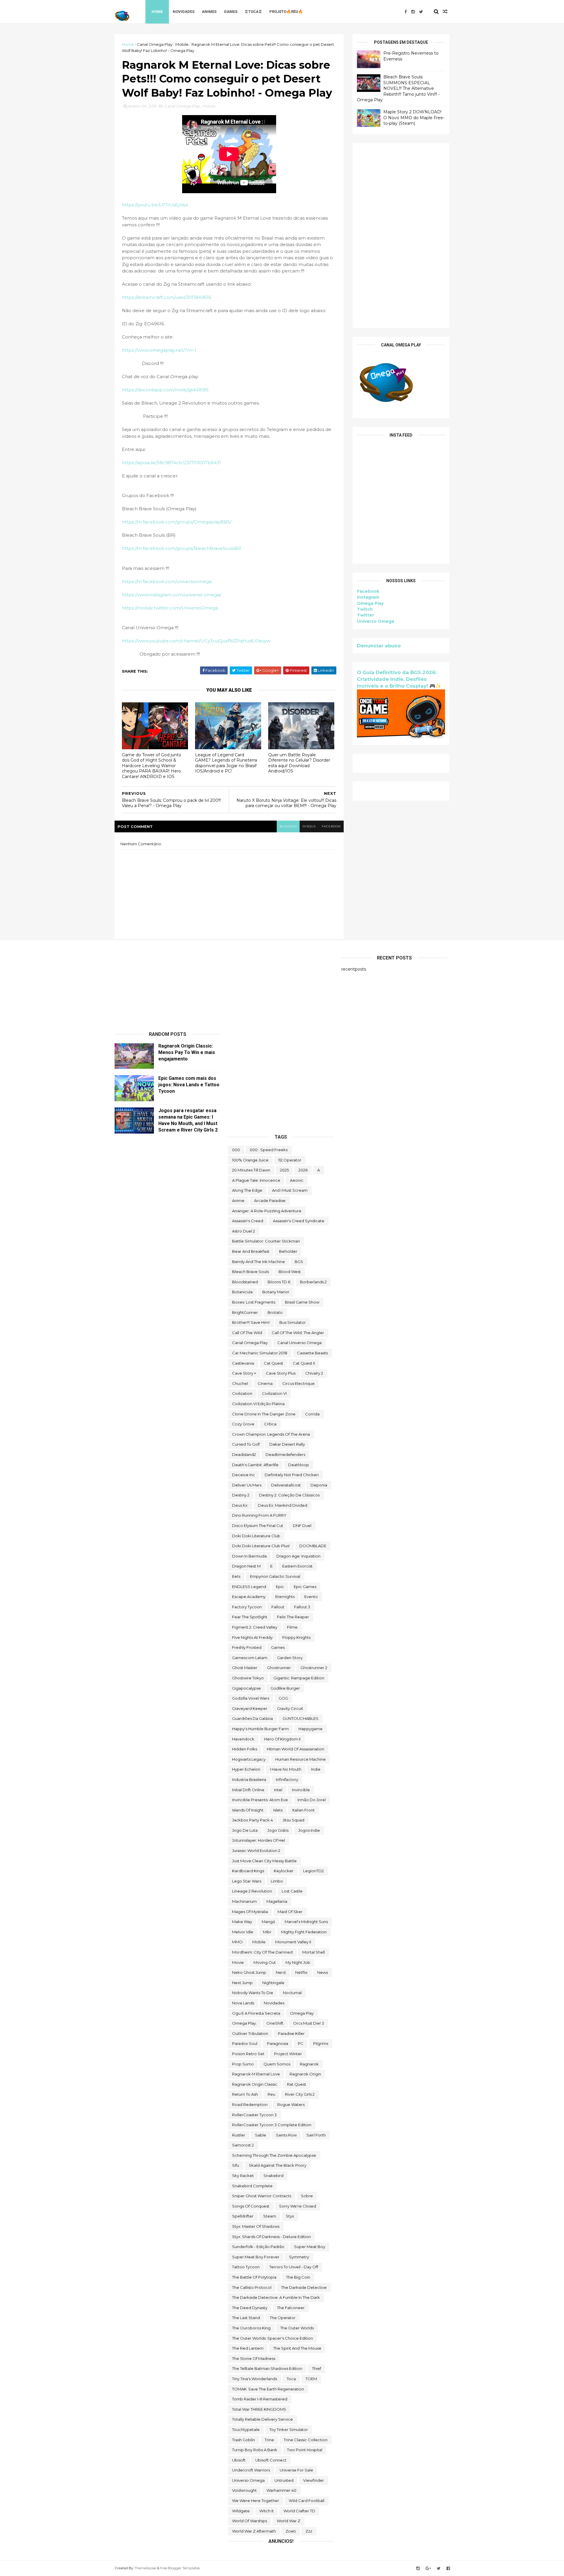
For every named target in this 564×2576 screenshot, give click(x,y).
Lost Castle (292, 1891)
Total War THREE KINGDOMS (259, 2409)
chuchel (240, 1383)
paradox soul (245, 2043)
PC (301, 2043)
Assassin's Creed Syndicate (299, 1221)
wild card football (307, 2501)
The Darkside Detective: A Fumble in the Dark (276, 2297)
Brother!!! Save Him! (251, 1322)
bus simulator (293, 1322)
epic (280, 1587)
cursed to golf (246, 1444)
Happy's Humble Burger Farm (260, 1729)
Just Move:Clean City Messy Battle (264, 1861)
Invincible (301, 1790)
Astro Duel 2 (244, 1231)
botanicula (242, 1292)
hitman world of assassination (296, 1749)
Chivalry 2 (314, 1373)
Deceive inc (244, 1475)
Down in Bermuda (249, 1556)
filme (292, 1627)
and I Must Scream (290, 1190)
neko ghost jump (249, 1972)
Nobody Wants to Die (253, 1993)
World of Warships (250, 2521)
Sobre (307, 2196)
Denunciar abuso (379, 646)
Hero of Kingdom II (282, 1739)
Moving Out (265, 1962)
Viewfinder (314, 2480)
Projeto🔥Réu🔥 (286, 12)
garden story (290, 1658)
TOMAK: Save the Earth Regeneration (268, 2389)
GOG (283, 1698)
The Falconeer (291, 2308)
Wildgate (241, 2511)
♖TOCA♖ (253, 12)
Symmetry (299, 2257)
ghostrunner (279, 1668)
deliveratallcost (286, 1485)
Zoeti (291, 2531)
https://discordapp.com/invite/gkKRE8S (165, 390)
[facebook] (406, 12)
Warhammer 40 (281, 2490)
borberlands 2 (313, 1282)
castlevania (243, 1363)
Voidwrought (244, 2490)
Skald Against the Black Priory (278, 2165)
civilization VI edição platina (258, 1404)
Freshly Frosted (247, 1647)
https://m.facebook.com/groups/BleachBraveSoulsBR (182, 548)
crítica (270, 1424)
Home (157, 12)
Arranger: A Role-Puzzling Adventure (267, 1211)
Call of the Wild (247, 1333)
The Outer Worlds (297, 2328)
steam (270, 2216)
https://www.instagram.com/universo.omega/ (172, 595)
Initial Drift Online (248, 1790)
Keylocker (284, 1871)
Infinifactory (287, 1779)
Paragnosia (278, 2043)
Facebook (368, 591)
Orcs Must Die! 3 (309, 2023)
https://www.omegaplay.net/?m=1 (159, 350)
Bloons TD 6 (279, 1282)
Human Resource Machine (301, 1759)
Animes (209, 12)
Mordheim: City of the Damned (262, 1952)
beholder (288, 1251)
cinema (265, 1383)
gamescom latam (250, 1658)
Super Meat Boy (310, 2247)
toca (291, 2379)
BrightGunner (245, 1312)
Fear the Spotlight (250, 1617)
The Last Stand (246, 2318)
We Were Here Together (256, 2501)
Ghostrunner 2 (314, 1668)
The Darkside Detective (304, 2287)
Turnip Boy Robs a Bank (255, 2450)
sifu (236, 2165)
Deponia (319, 1485)
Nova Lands (243, 2003)
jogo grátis (278, 1830)
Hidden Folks (245, 1749)
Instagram (368, 597)
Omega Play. (244, 2023)
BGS (299, 1262)
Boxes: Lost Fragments (254, 1302)
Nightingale (273, 1983)
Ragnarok (309, 2064)
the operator (283, 2318)
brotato (275, 1312)
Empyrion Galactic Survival (275, 1576)
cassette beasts (312, 1353)
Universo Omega (376, 621)
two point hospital (305, 2450)
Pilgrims (321, 2043)
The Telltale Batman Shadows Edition (267, 2368)
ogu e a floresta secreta (256, 2013)
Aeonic (297, 1180)
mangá (268, 1922)
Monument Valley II (293, 1942)
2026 (303, 1170)
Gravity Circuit (290, 1708)
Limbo (277, 1881)
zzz (309, 2531)
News (323, 1972)
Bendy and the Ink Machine (258, 1262)
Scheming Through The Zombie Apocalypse (274, 2155)
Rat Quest (297, 2084)
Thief (317, 2368)
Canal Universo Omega (299, 1343)
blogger (288, 826)
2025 (284, 1170)
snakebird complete (252, 2186)
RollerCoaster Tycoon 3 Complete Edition (272, 2125)
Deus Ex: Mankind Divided (283, 1505)
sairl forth (316, 2135)
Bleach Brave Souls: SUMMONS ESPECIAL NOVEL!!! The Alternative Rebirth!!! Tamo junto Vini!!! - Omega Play (398, 88)
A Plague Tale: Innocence (256, 1180)
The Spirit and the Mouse (297, 2348)
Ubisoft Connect (271, 2460)
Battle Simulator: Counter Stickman (266, 1241)
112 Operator (290, 1160)
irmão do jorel (312, 1800)
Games (231, 12)
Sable (261, 2135)
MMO (237, 1942)
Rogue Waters (291, 2104)
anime (238, 1201)
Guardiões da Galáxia (252, 1718)
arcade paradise (270, 1201)
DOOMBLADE (313, 1546)
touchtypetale (246, 2429)
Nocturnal (292, 1993)
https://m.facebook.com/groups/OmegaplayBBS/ (177, 522)
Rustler (239, 2135)
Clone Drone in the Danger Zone (264, 1414)
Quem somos (277, 2064)
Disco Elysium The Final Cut (258, 1526)
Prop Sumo (243, 2064)
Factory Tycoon (247, 1607)
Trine (269, 2440)
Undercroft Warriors (251, 2470)
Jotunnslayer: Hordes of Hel (258, 1840)
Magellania (277, 1901)
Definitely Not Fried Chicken (292, 1475)
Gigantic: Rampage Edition (299, 1678)
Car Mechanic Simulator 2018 (260, 1353)
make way (242, 1922)
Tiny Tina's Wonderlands (255, 2379)
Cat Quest (273, 1363)
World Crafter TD (299, 2511)
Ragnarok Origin (305, 2074)
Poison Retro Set (248, 2054)
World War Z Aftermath (254, 2531)
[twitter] (421, 12)
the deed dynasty (250, 2308)
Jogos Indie (309, 1830)
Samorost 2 (243, 2145)
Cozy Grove (243, 1424)
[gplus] (428, 2569)
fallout (278, 1607)
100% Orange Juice (250, 1160)
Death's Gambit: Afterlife (255, 1465)
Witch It (267, 2511)
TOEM (311, 2379)
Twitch (365, 609)
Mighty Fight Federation (304, 1932)
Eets (236, 1576)
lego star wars (247, 1881)
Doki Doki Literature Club (256, 1536)
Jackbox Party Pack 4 (252, 1820)
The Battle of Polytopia (254, 2277)
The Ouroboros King (251, 2328)
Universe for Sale (296, 2470)
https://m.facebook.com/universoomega (167, 581)
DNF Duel (302, 1526)
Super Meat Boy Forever (256, 2257)
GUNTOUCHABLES (301, 1718)
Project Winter (288, 2054)
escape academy (249, 1597)
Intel (278, 1790)
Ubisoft (239, 2460)
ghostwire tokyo (248, 1678)
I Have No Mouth (286, 1769)
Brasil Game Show (302, 1302)
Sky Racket (243, 2176)
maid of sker (290, 1912)
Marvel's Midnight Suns (306, 1922)
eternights (285, 1597)
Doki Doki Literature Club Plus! (261, 1546)
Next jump (242, 1983)
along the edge (247, 1190)
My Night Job (298, 1962)
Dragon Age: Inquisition (298, 1556)
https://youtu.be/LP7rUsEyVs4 (155, 205)
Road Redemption (250, 2104)
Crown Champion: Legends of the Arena (271, 1434)
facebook (331, 826)
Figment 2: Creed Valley (255, 1627)
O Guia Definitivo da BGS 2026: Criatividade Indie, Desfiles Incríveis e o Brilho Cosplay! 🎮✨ (399, 679)
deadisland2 (244, 1454)
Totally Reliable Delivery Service (262, 2419)
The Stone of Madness (254, 2358)
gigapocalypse (246, 1688)
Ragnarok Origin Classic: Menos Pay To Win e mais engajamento (187, 1052)
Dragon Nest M (246, 1566)
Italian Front (303, 1810)
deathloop (299, 1465)
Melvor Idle (243, 1932)
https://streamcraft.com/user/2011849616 (167, 297)
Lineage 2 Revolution (252, 1891)
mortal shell (314, 1952)
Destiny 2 (241, 1495)
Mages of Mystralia (250, 1912)
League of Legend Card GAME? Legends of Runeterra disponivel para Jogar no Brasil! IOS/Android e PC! (226, 763)
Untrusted (284, 2480)
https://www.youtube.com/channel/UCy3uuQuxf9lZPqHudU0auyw (196, 641)
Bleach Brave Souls (250, 1272)
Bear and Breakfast (251, 1251)
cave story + (244, 1373)
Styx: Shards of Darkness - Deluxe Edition (271, 2237)
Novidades (184, 12)
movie (238, 1962)
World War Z (288, 2521)
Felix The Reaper (293, 1617)
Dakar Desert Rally (287, 1444)
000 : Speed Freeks (269, 1150)
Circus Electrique (298, 1383)
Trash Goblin (244, 2440)
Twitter (365, 615)
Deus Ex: (240, 1505)
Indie (316, 1769)
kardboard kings (248, 1871)
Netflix (301, 1972)
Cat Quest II (304, 1363)
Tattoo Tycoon (246, 2267)
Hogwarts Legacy (249, 1759)
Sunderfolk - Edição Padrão (258, 2247)
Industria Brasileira (249, 1779)
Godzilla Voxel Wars (251, 1698)
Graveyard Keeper (250, 1708)
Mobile (182, 44)
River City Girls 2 (300, 2094)
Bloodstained (245, 1282)
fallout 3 (302, 1607)
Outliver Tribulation (250, 2033)
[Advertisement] (401, 235)
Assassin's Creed (248, 1221)
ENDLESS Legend (249, 1587)
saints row (286, 2135)
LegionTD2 (313, 1871)
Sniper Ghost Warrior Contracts (262, 2196)
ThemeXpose (145, 2568)
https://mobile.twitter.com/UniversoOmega (170, 608)
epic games (305, 1587)
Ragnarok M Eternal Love (256, 2074)
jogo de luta (245, 1830)
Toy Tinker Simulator (289, 2429)
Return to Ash (245, 2094)
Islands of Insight (248, 1810)
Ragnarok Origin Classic (255, 2084)
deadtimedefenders (285, 1454)
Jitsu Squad (293, 1820)
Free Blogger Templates (180, 2568)
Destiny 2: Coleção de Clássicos (289, 1495)
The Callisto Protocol (252, 2287)
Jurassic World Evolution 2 (256, 1851)
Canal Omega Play (155, 44)
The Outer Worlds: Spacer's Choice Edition (272, 2338)
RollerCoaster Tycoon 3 (254, 2115)
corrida (312, 1414)
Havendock (243, 1739)
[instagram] (413, 12)
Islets (278, 1810)
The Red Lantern (248, 2348)
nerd (281, 1972)
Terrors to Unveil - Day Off (294, 2267)
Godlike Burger (285, 1688)
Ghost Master (245, 1668)
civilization (242, 1393)
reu (271, 2094)
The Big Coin (298, 2277)
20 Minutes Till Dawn (251, 1170)
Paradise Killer (291, 2033)
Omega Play (370, 603)
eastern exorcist (297, 1566)
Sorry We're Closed (298, 2206)
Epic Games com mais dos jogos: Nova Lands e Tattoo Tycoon (189, 1085)
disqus (309, 826)
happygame (310, 1729)
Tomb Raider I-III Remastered (260, 2399)
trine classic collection (306, 2440)
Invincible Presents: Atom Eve (260, 1800)
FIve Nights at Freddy (252, 1637)
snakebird (273, 2176)
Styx (290, 2216)
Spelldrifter (243, 2216)
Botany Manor (276, 1292)
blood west (290, 1272)
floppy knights (296, 1637)
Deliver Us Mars (247, 1485)
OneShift (275, 2023)
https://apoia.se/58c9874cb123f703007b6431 (171, 463)
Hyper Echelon (246, 1769)
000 (236, 1150)
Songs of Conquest (251, 2206)
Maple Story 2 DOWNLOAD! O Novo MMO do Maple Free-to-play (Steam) (414, 118)
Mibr (267, 1932)
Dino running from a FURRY (259, 1515)
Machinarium (244, 1901)
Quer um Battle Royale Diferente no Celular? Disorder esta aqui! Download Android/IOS (299, 763)
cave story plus (281, 1373)
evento (311, 1597)
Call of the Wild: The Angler (298, 1333)
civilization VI (274, 1393)
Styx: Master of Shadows (256, 2226)
